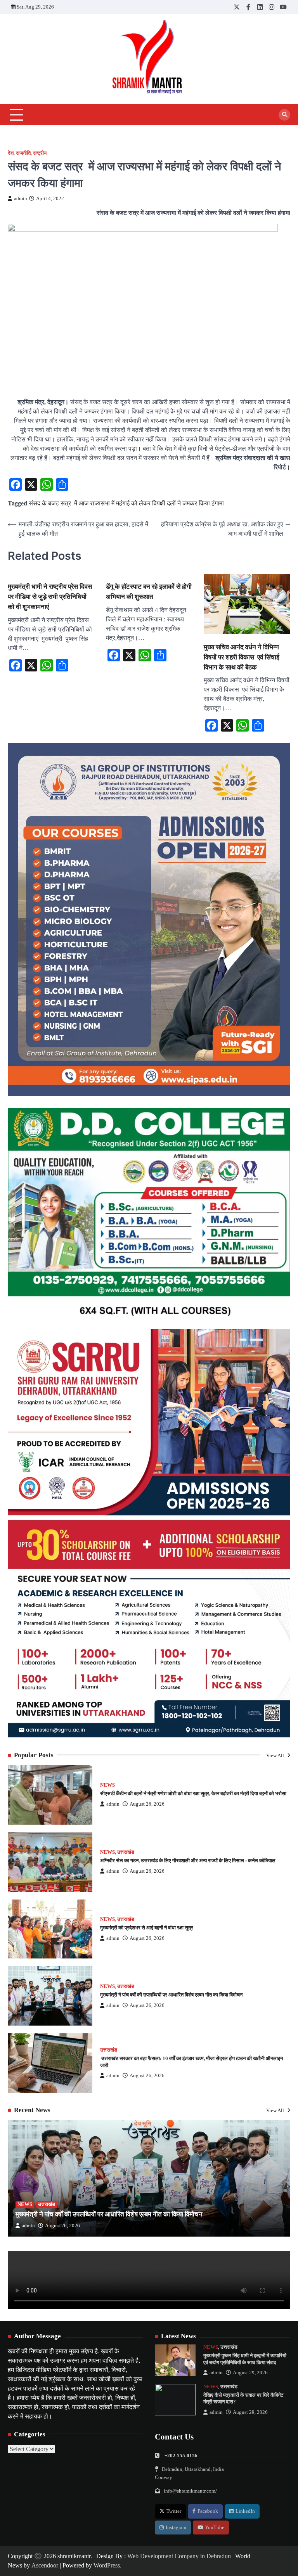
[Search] (284, 115)
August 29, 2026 (250, 2373)
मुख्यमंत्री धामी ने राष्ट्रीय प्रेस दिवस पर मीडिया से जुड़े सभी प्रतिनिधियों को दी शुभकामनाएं (50, 596)
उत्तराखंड (126, 1852)
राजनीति (23, 153)
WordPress (107, 2565)
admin (21, 199)
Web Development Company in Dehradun (179, 2556)
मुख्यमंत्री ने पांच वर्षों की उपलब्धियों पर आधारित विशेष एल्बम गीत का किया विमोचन (171, 1995)
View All (276, 1755)
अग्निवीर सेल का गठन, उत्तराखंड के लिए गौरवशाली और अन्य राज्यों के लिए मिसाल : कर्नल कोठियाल (188, 1861)
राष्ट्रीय (40, 153)
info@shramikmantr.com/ (190, 2491)
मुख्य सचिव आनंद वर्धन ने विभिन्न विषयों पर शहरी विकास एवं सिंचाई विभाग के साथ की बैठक (242, 657)
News (107, 1785)
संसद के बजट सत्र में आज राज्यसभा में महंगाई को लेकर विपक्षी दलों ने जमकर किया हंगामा (126, 503)
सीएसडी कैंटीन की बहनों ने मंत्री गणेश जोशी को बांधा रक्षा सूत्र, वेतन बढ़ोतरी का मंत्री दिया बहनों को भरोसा (193, 1793)
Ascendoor (45, 2565)
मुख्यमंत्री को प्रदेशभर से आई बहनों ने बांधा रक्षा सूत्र (147, 1928)
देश (11, 153)
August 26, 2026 (147, 1804)
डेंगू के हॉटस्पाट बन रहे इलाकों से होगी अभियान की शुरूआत (149, 591)
